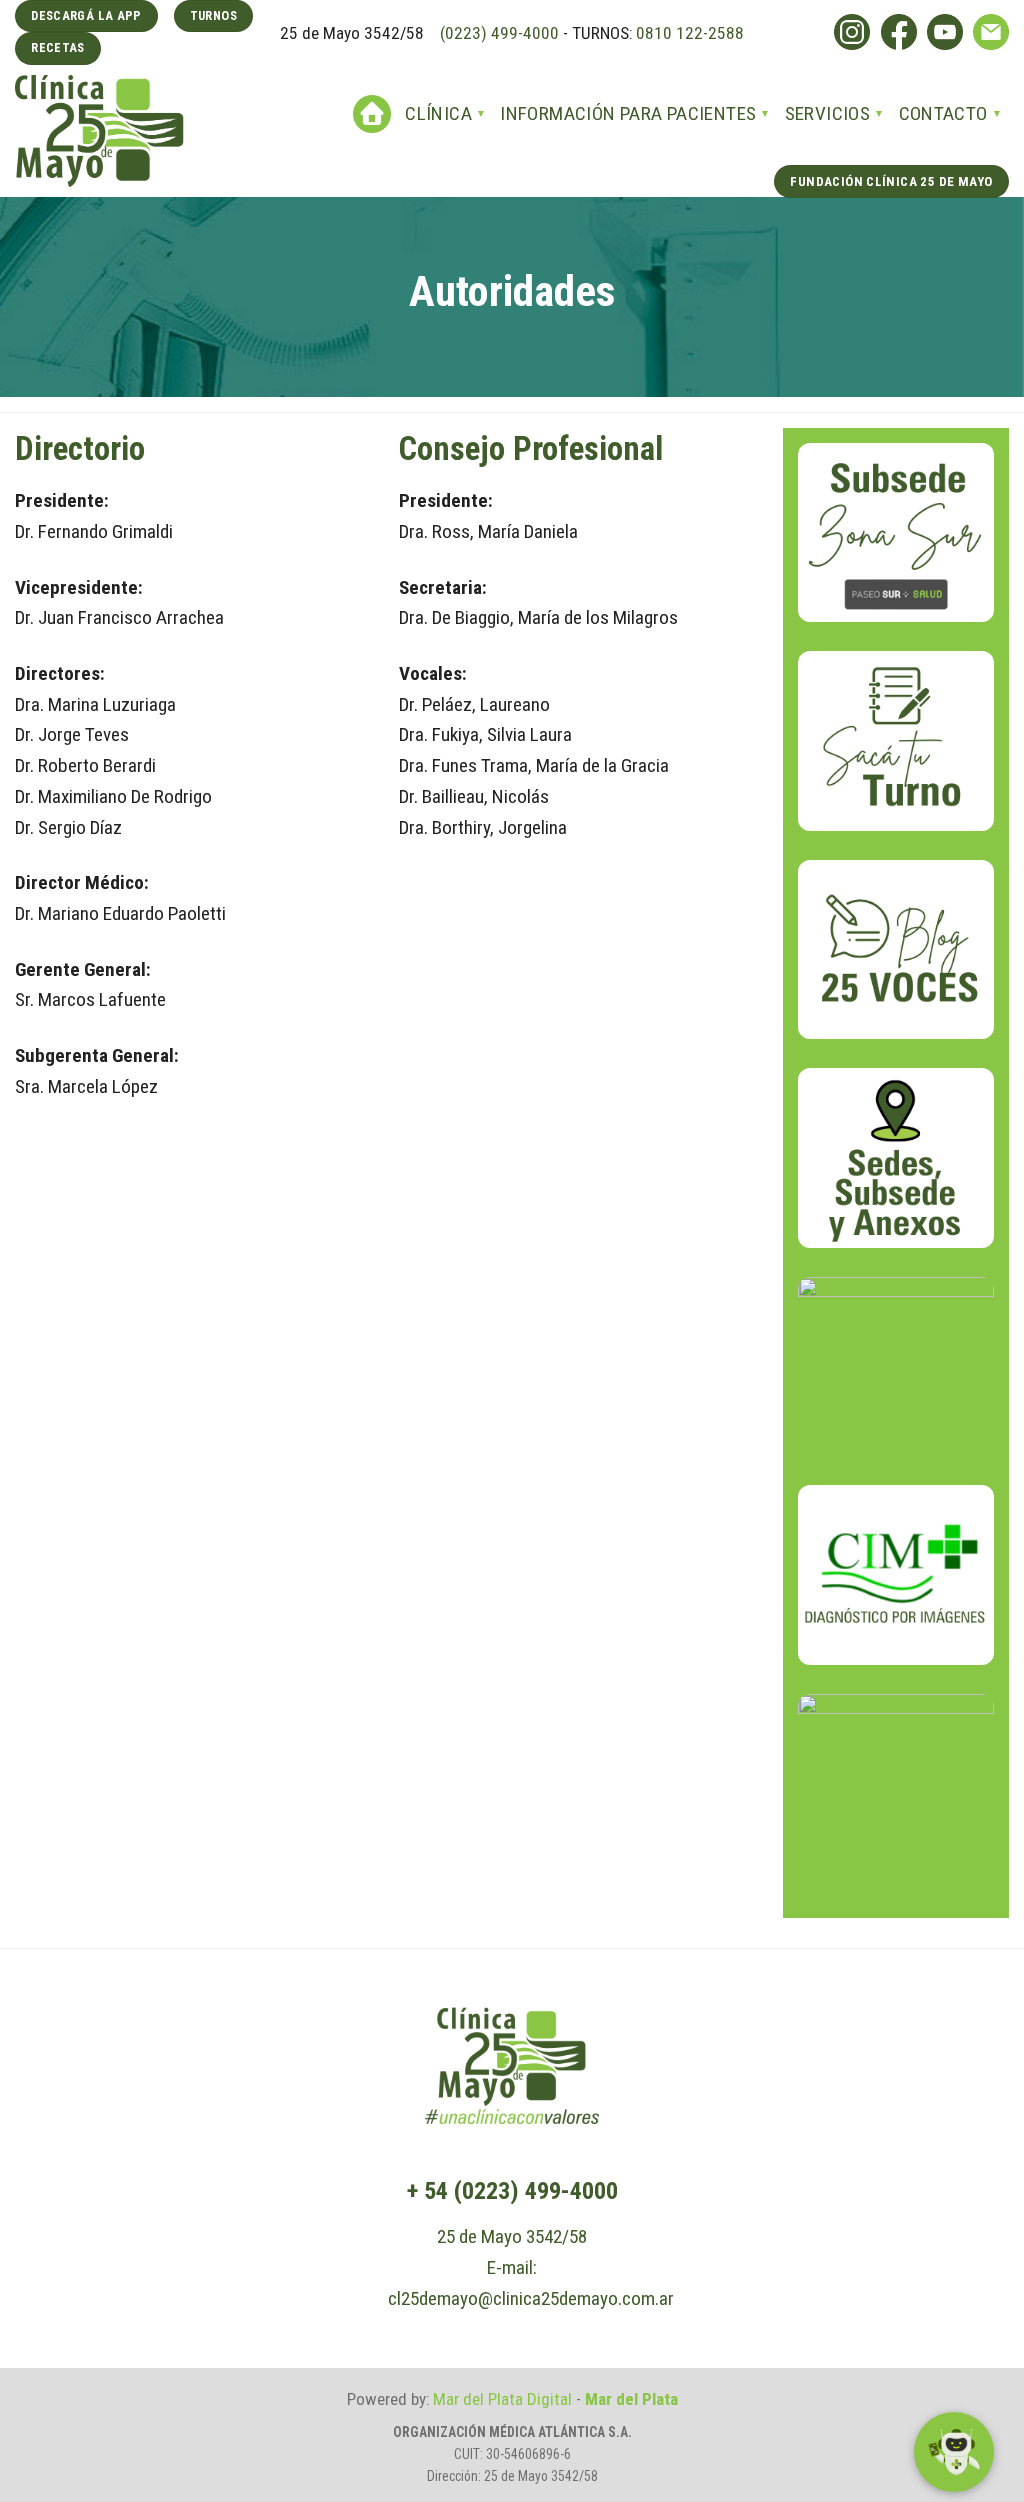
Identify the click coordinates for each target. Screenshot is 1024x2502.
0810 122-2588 (690, 33)
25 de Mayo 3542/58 (512, 2236)
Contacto (943, 113)
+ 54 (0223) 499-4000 (512, 2191)
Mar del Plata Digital (502, 2399)
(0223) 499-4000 (497, 33)
